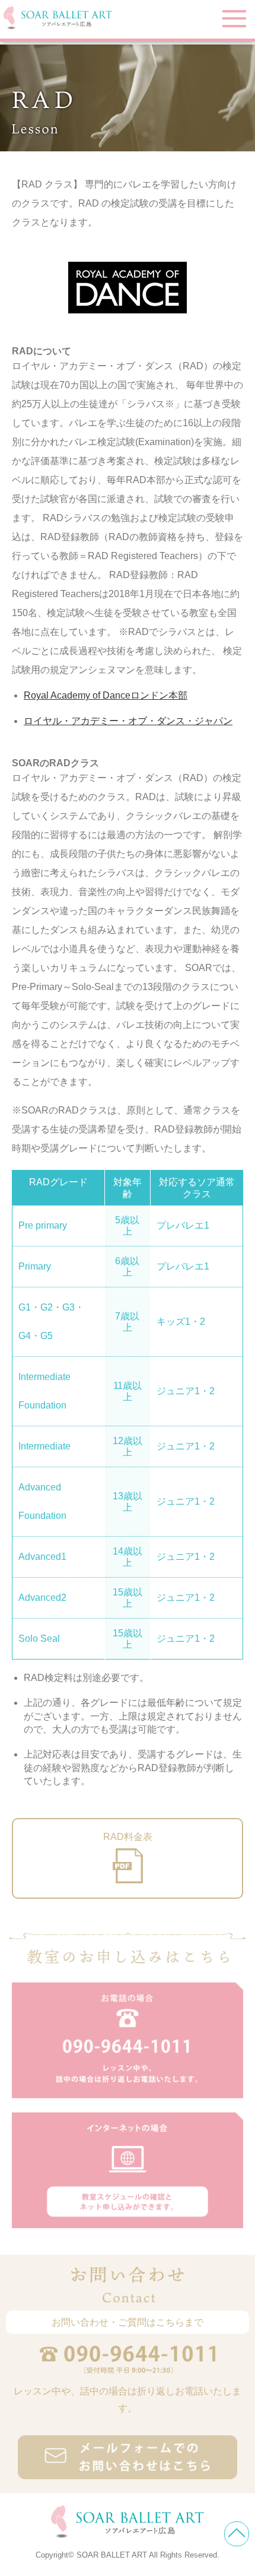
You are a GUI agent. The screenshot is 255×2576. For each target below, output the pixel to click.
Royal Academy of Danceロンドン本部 (106, 695)
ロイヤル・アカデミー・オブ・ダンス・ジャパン (128, 721)
